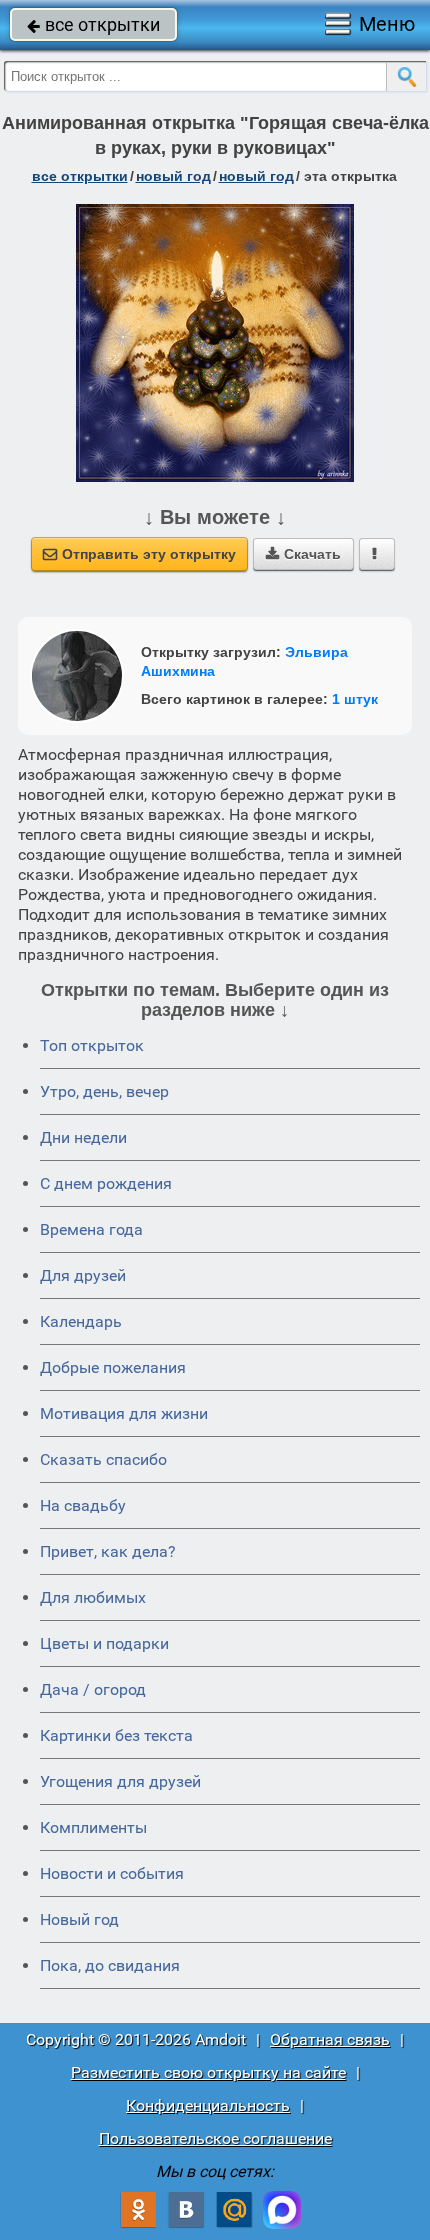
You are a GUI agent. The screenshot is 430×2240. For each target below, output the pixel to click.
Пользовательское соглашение (215, 2138)
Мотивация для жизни (124, 1413)
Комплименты (93, 1827)
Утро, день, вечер (104, 1091)
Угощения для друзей (120, 1781)
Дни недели (83, 1137)
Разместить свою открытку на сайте (208, 2072)
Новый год (79, 1919)
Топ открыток (92, 1045)
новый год (173, 176)
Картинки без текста (116, 1735)
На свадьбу (83, 1505)
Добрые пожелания (113, 1367)
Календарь (81, 1321)
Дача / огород (93, 1689)
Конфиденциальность (208, 2105)
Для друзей (83, 1275)
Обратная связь (330, 2039)
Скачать (303, 554)
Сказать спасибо (103, 1459)
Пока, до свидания (110, 1965)
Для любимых (93, 1597)
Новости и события (112, 1873)
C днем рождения (106, 1183)
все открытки (93, 24)
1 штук (355, 699)
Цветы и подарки (104, 1643)
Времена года (91, 1229)
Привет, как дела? (108, 1551)
